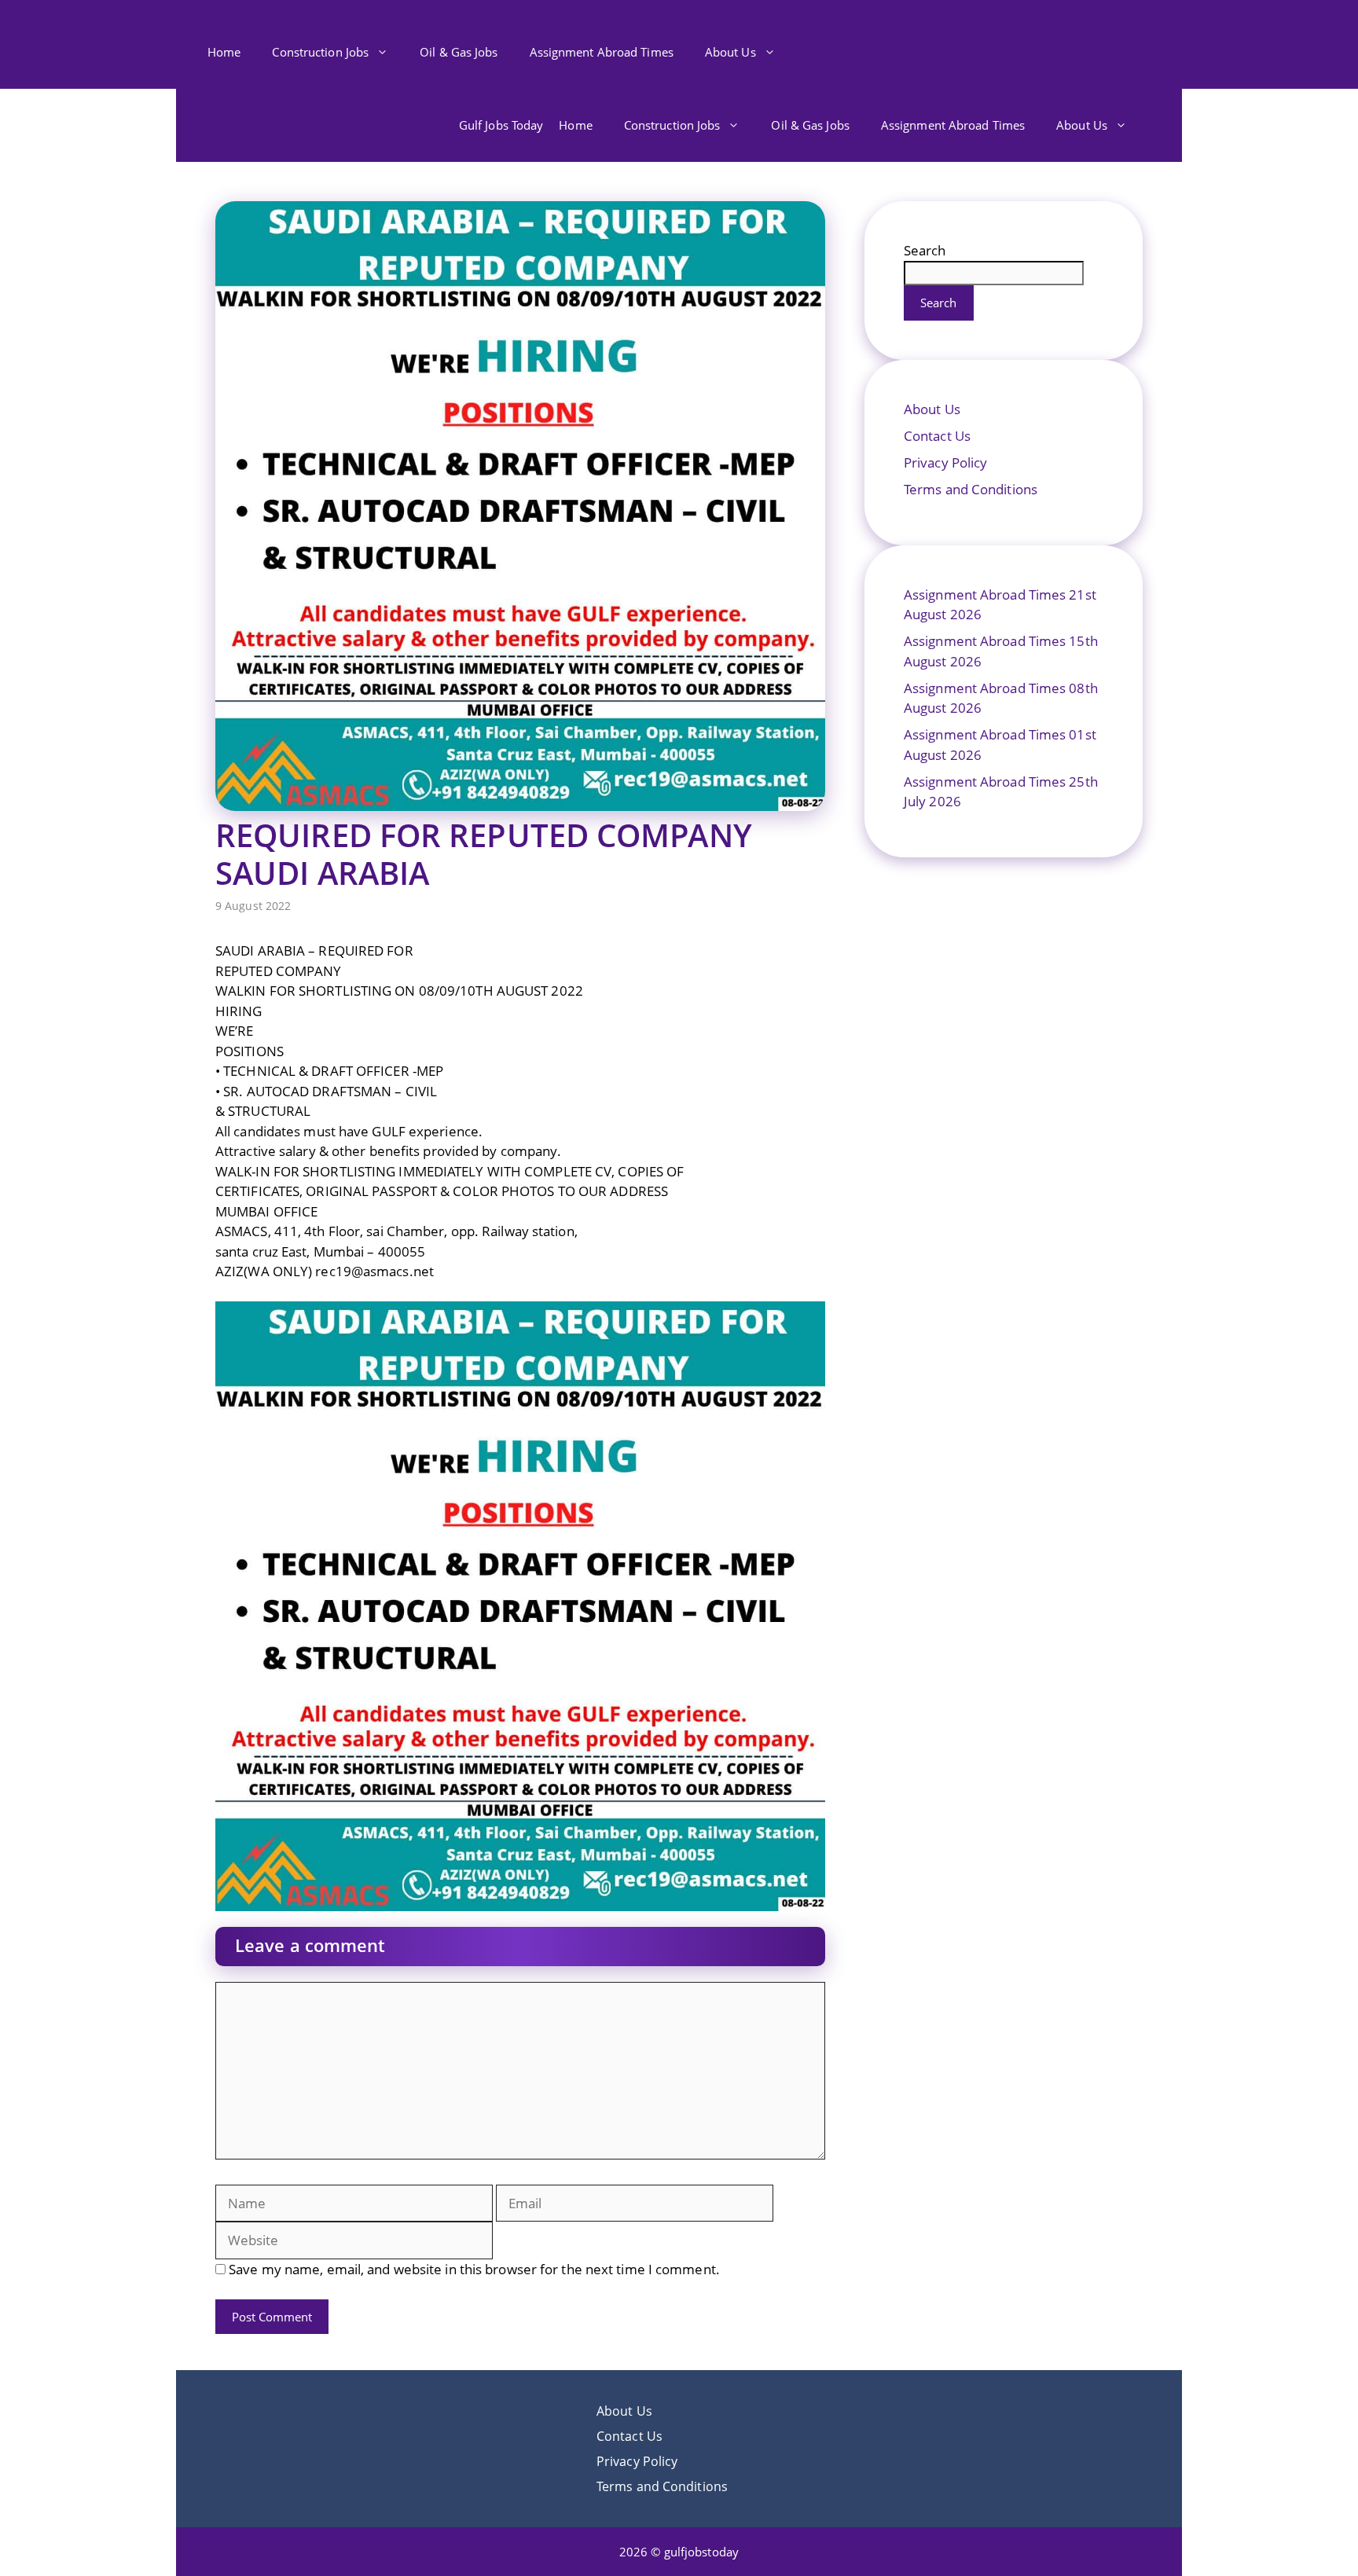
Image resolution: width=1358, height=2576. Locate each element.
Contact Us (937, 436)
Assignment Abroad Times (602, 52)
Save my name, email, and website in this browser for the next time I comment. (474, 2269)
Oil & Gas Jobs (459, 52)
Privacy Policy (945, 462)
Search (925, 250)
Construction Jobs (320, 52)
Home (224, 52)
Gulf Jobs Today (501, 125)
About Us (730, 52)
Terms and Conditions (971, 489)
